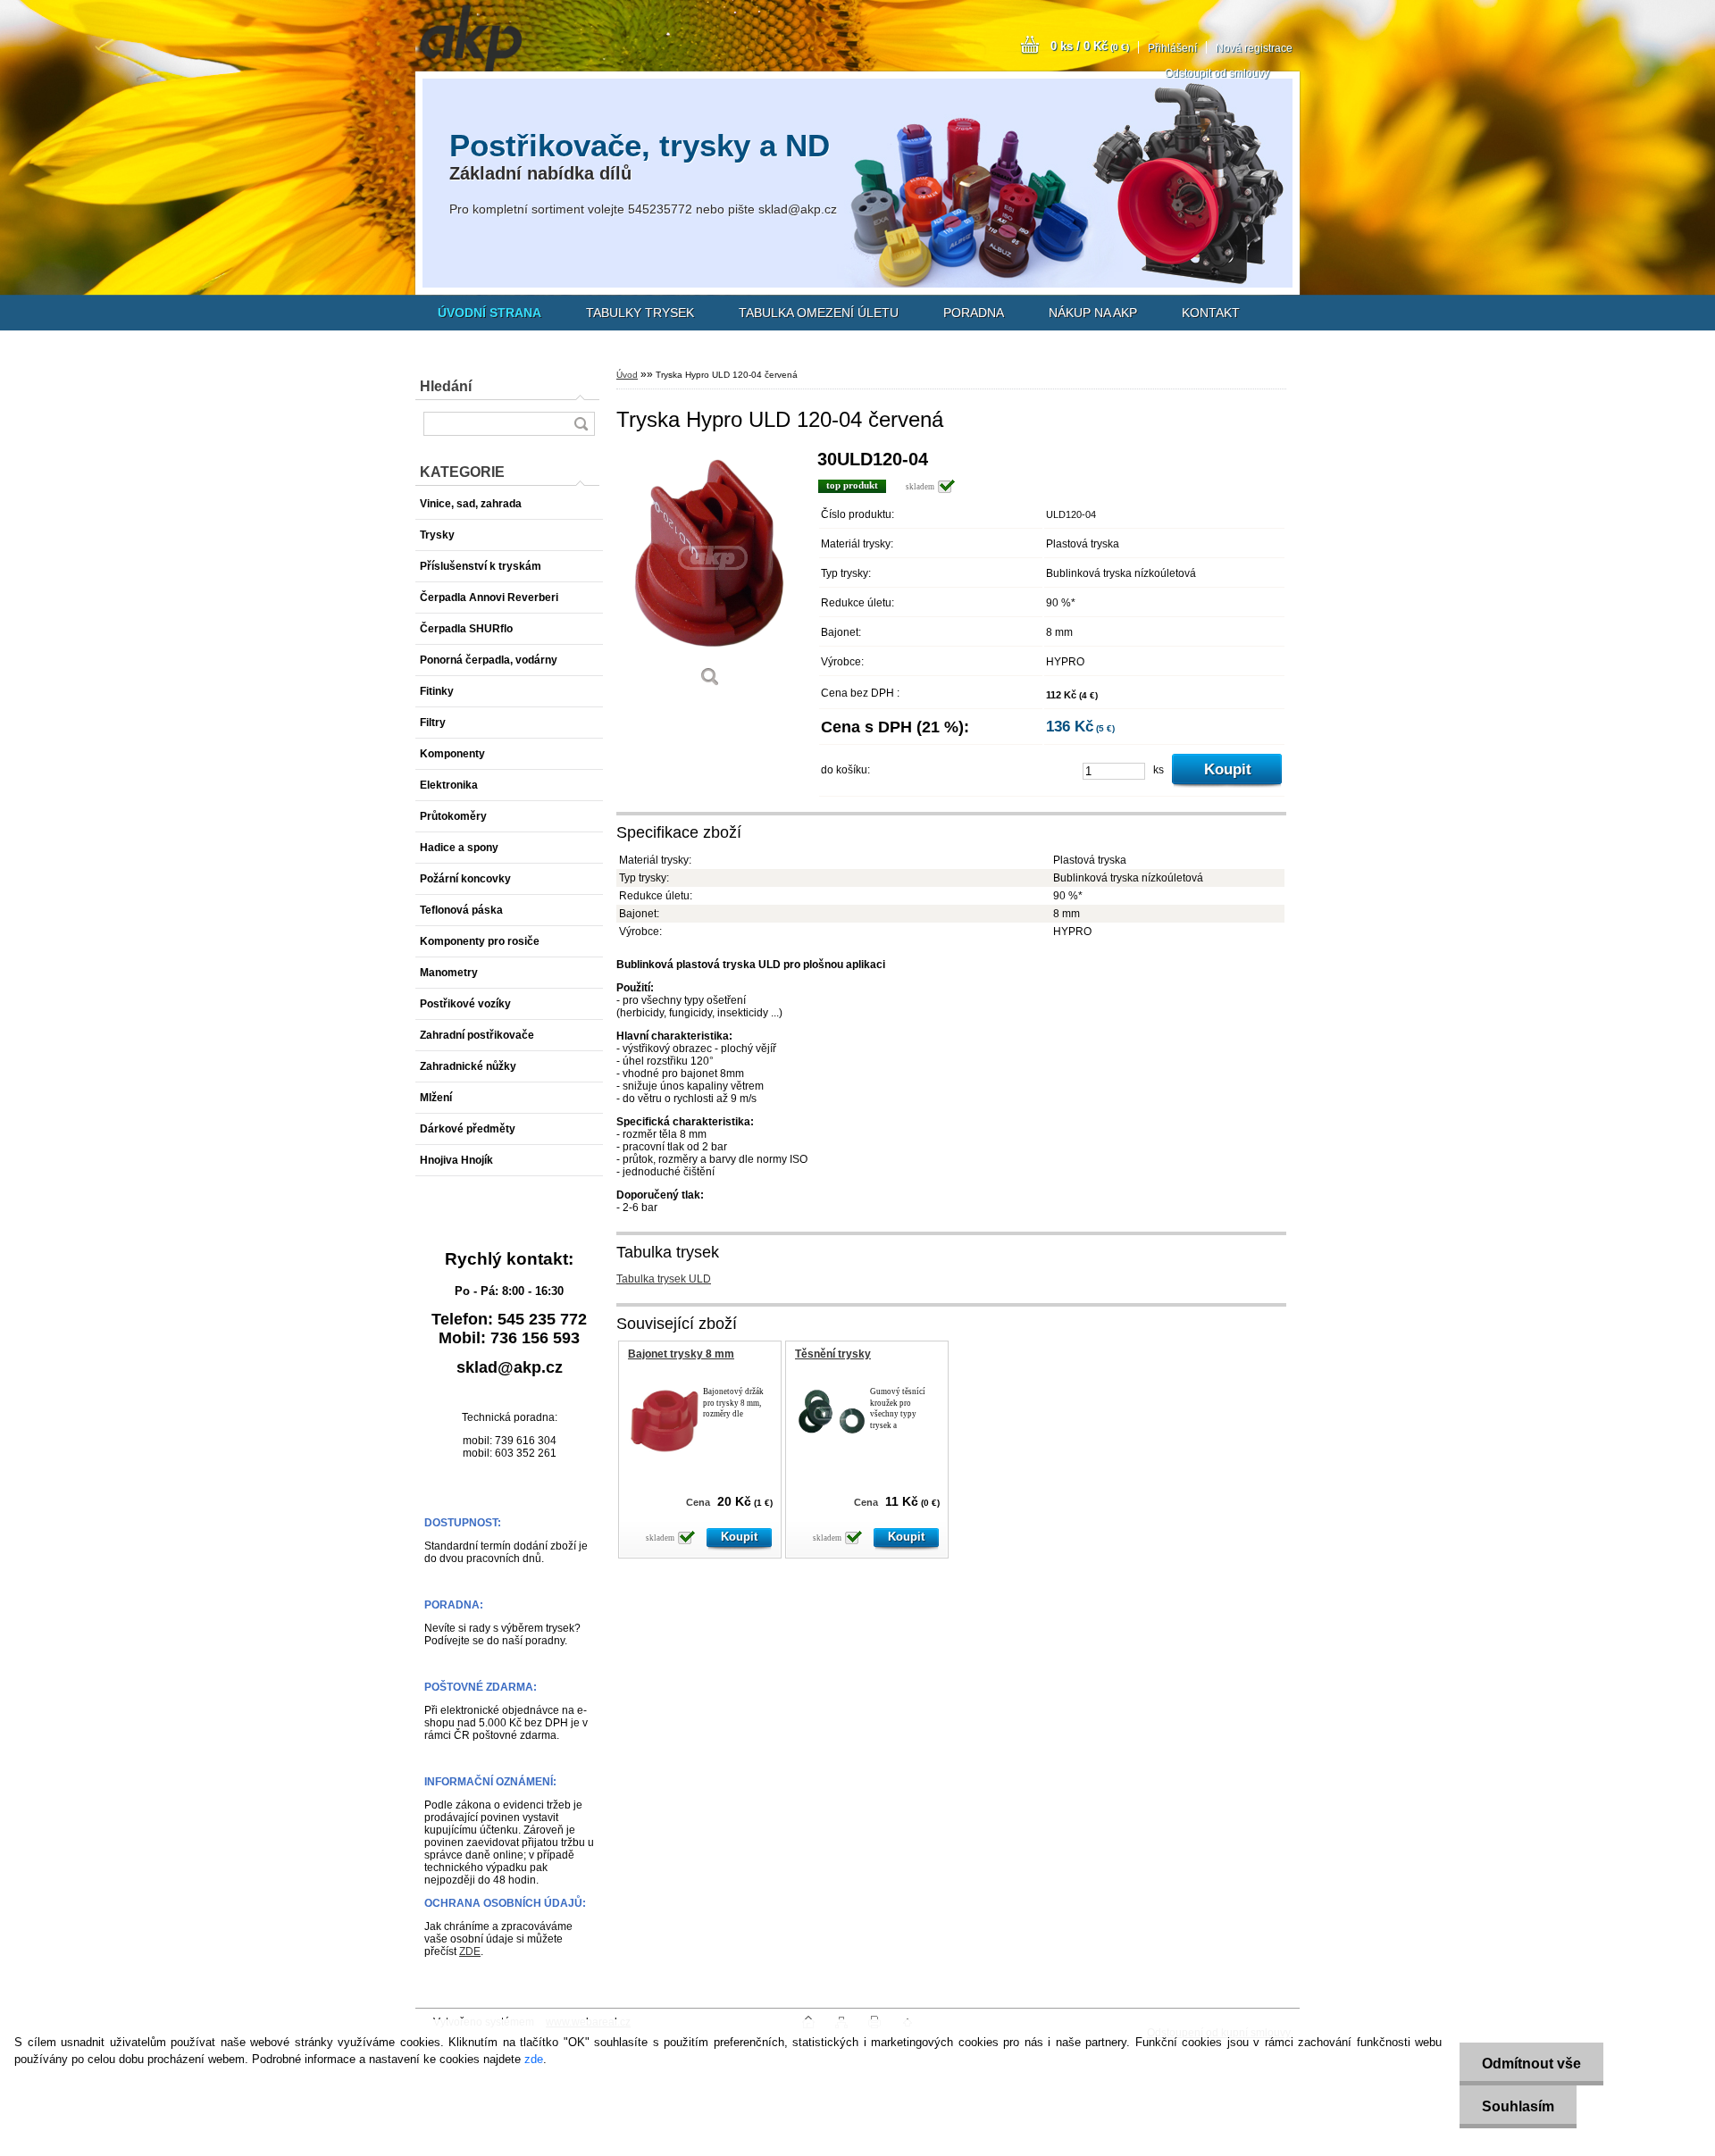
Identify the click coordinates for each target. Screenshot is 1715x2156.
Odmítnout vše (1531, 2064)
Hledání (446, 386)
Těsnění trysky (833, 1354)
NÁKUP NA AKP (1093, 313)
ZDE (470, 1951)
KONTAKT (1211, 313)
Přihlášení (1172, 48)
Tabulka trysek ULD (664, 1279)
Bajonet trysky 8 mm (681, 1354)
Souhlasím (1518, 2106)
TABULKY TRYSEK (640, 313)
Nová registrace (1254, 48)
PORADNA (974, 313)
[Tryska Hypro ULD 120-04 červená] (710, 575)
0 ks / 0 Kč (1090, 46)
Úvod (627, 375)
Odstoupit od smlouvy (1217, 73)
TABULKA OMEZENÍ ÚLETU (819, 313)
